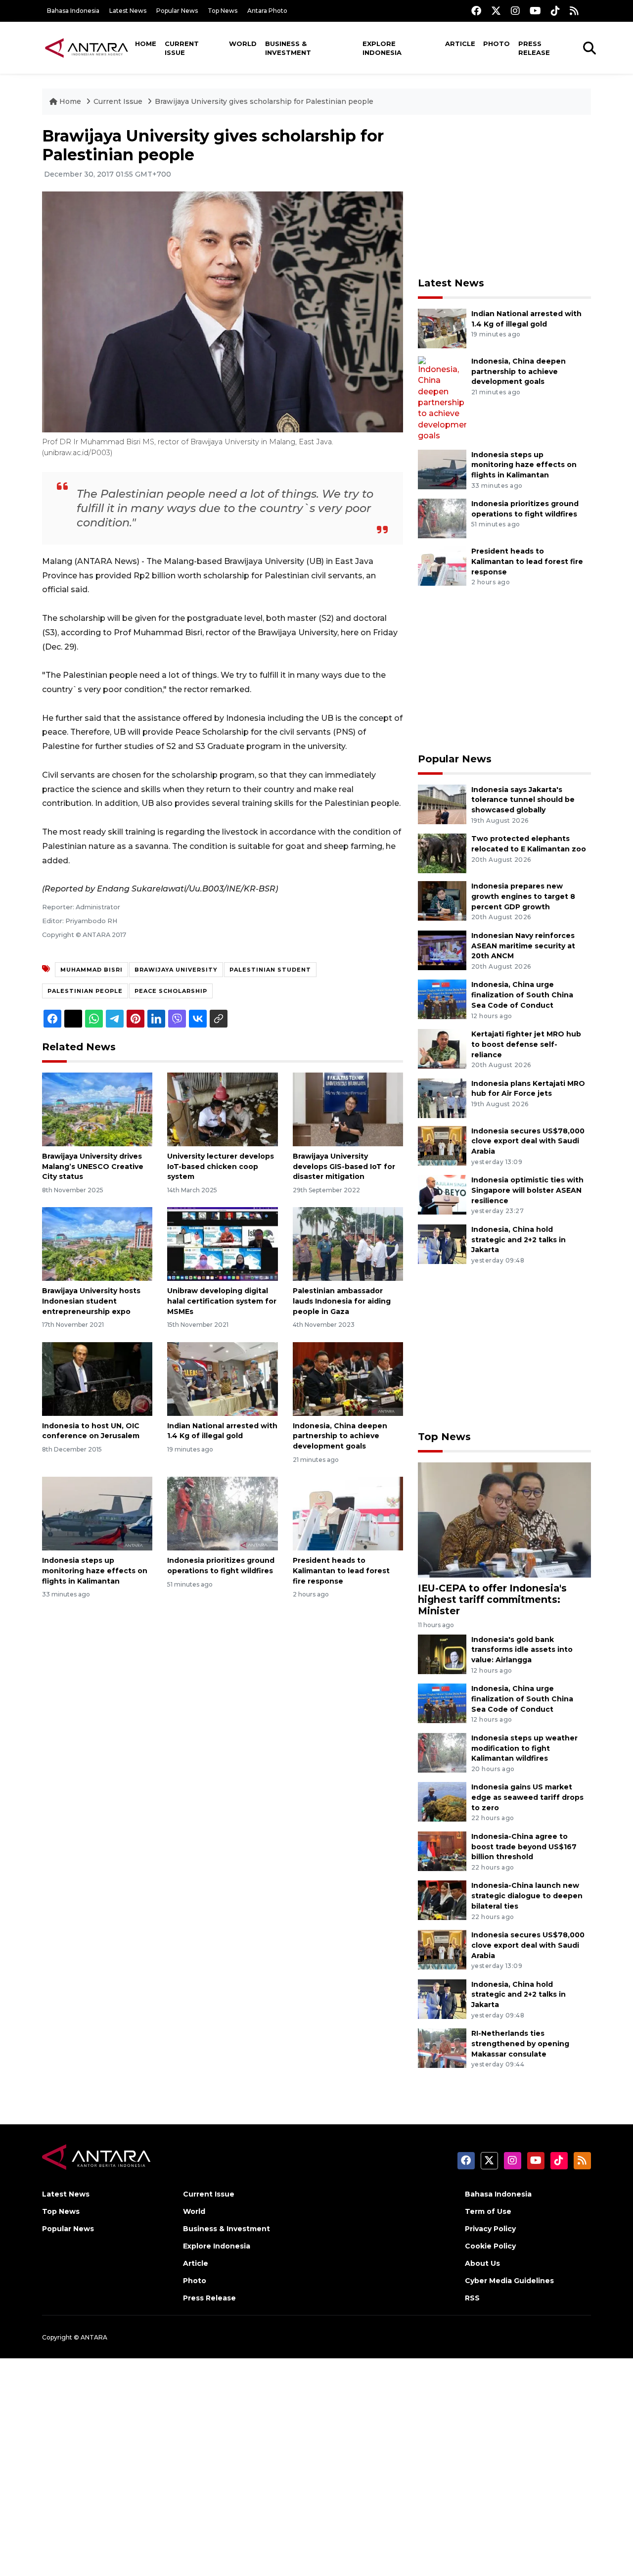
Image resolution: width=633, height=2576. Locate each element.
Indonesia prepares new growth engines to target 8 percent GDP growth (523, 896)
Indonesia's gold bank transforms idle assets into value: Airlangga (522, 1650)
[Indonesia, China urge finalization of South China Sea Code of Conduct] (442, 999)
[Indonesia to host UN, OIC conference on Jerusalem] (97, 1378)
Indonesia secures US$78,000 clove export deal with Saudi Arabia (528, 1141)
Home (146, 44)
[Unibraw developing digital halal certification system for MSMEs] (222, 1243)
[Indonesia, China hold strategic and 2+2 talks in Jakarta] (442, 1243)
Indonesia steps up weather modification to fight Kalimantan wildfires (524, 1748)
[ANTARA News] (87, 47)
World (243, 44)
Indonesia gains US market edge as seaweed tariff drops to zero (527, 1797)
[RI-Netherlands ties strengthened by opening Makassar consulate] (442, 2047)
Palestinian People (85, 991)
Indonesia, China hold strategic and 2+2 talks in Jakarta (519, 1240)
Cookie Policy (490, 2246)
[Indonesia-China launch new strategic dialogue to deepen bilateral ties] (442, 1900)
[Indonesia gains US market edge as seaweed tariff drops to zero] (442, 1802)
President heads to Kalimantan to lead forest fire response (341, 1571)
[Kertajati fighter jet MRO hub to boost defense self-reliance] (442, 1048)
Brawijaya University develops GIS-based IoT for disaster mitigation (344, 1167)
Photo (497, 44)
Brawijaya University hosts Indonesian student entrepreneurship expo (91, 1301)
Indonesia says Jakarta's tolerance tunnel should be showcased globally (523, 800)
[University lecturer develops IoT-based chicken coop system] (222, 1109)
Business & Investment (288, 48)
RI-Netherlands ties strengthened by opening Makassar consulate (520, 2044)
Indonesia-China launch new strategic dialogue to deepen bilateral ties (527, 1896)
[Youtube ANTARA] (535, 11)
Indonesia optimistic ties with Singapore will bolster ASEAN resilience (527, 1190)
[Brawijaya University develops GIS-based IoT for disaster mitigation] (348, 1109)
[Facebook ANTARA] (476, 11)
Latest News (128, 11)
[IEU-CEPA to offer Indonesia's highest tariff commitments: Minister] (504, 1520)
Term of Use (488, 2211)
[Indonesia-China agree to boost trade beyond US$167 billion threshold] (442, 1850)
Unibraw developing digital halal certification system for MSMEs (222, 1301)
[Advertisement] (504, 196)
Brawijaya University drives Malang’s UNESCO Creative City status (93, 1167)
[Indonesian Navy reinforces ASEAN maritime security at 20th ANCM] (442, 950)
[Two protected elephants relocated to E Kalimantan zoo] (442, 853)
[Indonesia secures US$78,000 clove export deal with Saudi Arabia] (442, 1145)
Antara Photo (267, 11)
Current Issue (182, 48)
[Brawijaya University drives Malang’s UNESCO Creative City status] (97, 1109)
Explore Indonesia (382, 48)
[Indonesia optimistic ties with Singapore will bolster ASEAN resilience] (442, 1194)
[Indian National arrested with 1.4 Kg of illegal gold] (222, 1378)
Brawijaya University (176, 970)
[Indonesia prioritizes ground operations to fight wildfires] (222, 1513)
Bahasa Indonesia (73, 11)
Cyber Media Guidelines (509, 2281)
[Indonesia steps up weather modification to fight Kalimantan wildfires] (442, 1752)
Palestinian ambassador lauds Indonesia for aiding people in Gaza (342, 1301)
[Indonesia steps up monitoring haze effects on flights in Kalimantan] (97, 1513)
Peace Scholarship (171, 991)
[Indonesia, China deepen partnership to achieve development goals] (348, 1378)
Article (460, 44)
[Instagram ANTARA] (515, 11)
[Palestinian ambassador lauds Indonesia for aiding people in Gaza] (348, 1243)
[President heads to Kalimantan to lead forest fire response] (348, 1513)
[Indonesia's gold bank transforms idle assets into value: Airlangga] (442, 1654)
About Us (482, 2263)
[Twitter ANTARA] (496, 11)
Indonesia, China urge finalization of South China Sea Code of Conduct (522, 995)
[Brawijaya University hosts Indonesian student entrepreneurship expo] (97, 1243)
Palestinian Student (270, 970)
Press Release (534, 48)
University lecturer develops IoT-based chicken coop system (221, 1167)
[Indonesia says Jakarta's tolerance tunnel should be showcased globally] (442, 804)
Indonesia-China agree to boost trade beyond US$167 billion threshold (524, 1847)
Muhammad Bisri (91, 970)
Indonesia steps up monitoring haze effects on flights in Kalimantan (95, 1571)
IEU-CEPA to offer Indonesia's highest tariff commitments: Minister (492, 1599)
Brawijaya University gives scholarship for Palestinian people (264, 101)
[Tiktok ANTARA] (555, 11)
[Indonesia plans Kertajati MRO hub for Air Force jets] (442, 1098)
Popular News (177, 11)
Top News (223, 11)
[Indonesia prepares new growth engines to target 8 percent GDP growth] (442, 900)
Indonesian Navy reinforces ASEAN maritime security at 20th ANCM (523, 946)
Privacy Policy (490, 2229)
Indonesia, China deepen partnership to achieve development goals (340, 1436)
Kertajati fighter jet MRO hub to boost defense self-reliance (526, 1044)
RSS (472, 2298)
